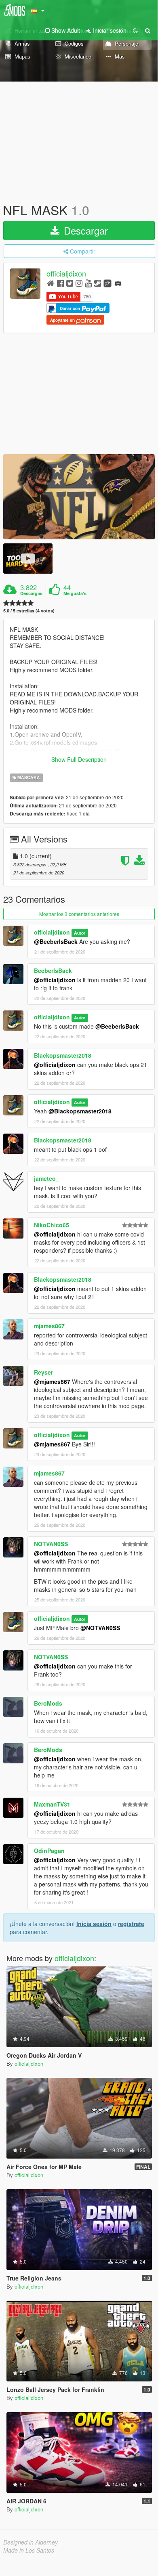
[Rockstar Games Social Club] (107, 283)
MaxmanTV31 (52, 1804)
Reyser (43, 1372)
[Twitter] (70, 283)
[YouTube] (88, 283)
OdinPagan (49, 1851)
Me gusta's (75, 593)
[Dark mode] (135, 30)
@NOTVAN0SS (100, 1628)
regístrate (131, 1924)
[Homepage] (51, 283)
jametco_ (46, 1178)
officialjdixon (66, 274)
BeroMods (48, 1703)
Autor (80, 933)
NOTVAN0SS (51, 1544)
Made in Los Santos (29, 2550)
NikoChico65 (52, 1225)
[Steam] (98, 283)
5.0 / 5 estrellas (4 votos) (29, 611)
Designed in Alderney (31, 2542)
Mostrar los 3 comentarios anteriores (79, 914)
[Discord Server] (118, 283)
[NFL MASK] (79, 497)
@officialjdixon (55, 980)
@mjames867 (52, 1381)
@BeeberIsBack (56, 941)
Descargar (84, 230)
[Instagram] (79, 283)
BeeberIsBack (53, 970)
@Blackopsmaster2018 (80, 1111)
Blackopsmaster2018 (63, 1055)
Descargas (31, 593)
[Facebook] (60, 283)
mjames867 (49, 1326)
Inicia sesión (94, 1924)
